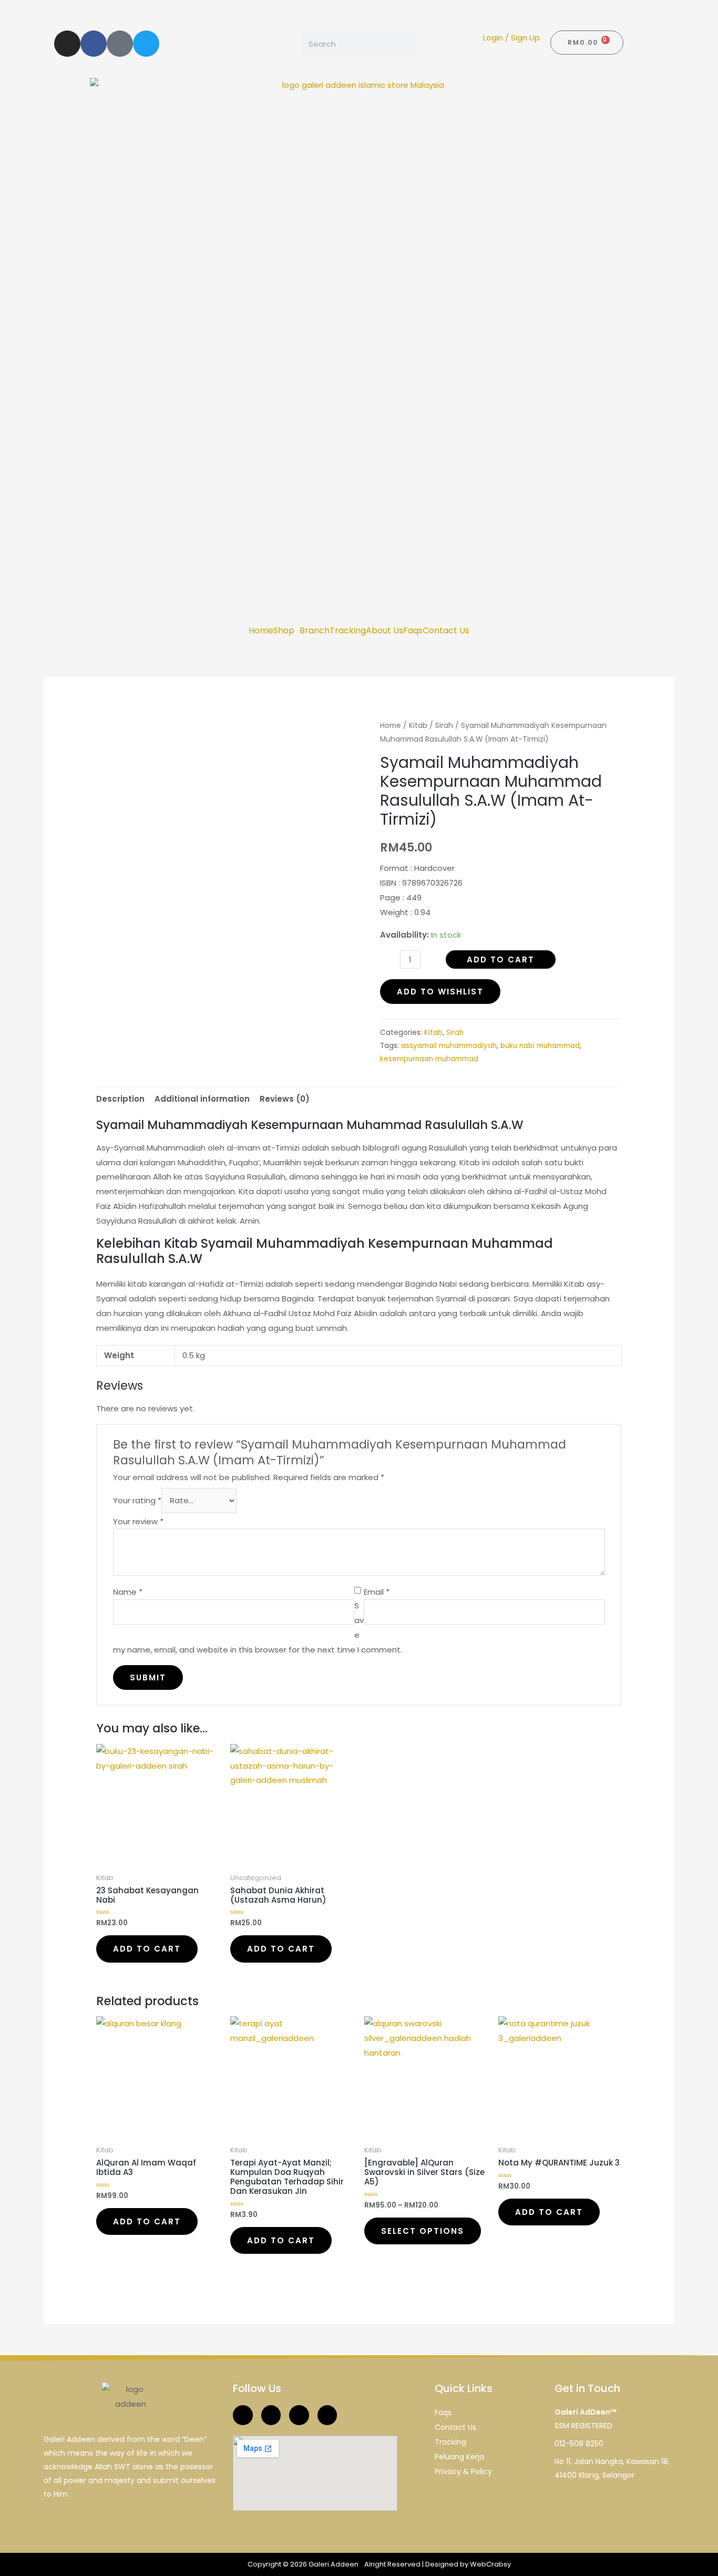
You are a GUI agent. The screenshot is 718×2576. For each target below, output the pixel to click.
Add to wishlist (440, 992)
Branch (315, 631)
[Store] (120, 44)
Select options (423, 2231)
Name (128, 1592)
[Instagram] (67, 44)
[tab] (120, 1099)
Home (261, 631)
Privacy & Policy (463, 2471)
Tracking (348, 631)
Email (377, 1592)
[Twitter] (146, 44)
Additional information (202, 1099)
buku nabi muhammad (540, 1046)
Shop (284, 631)
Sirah (444, 726)
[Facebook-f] (94, 44)
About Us (384, 631)
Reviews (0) (285, 1099)
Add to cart (501, 959)
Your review (138, 1521)
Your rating (137, 1500)
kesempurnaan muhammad (429, 1059)
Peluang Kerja (459, 2457)
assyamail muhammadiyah (449, 1046)
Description (120, 1099)
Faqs (413, 631)
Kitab (418, 726)
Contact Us (446, 631)
